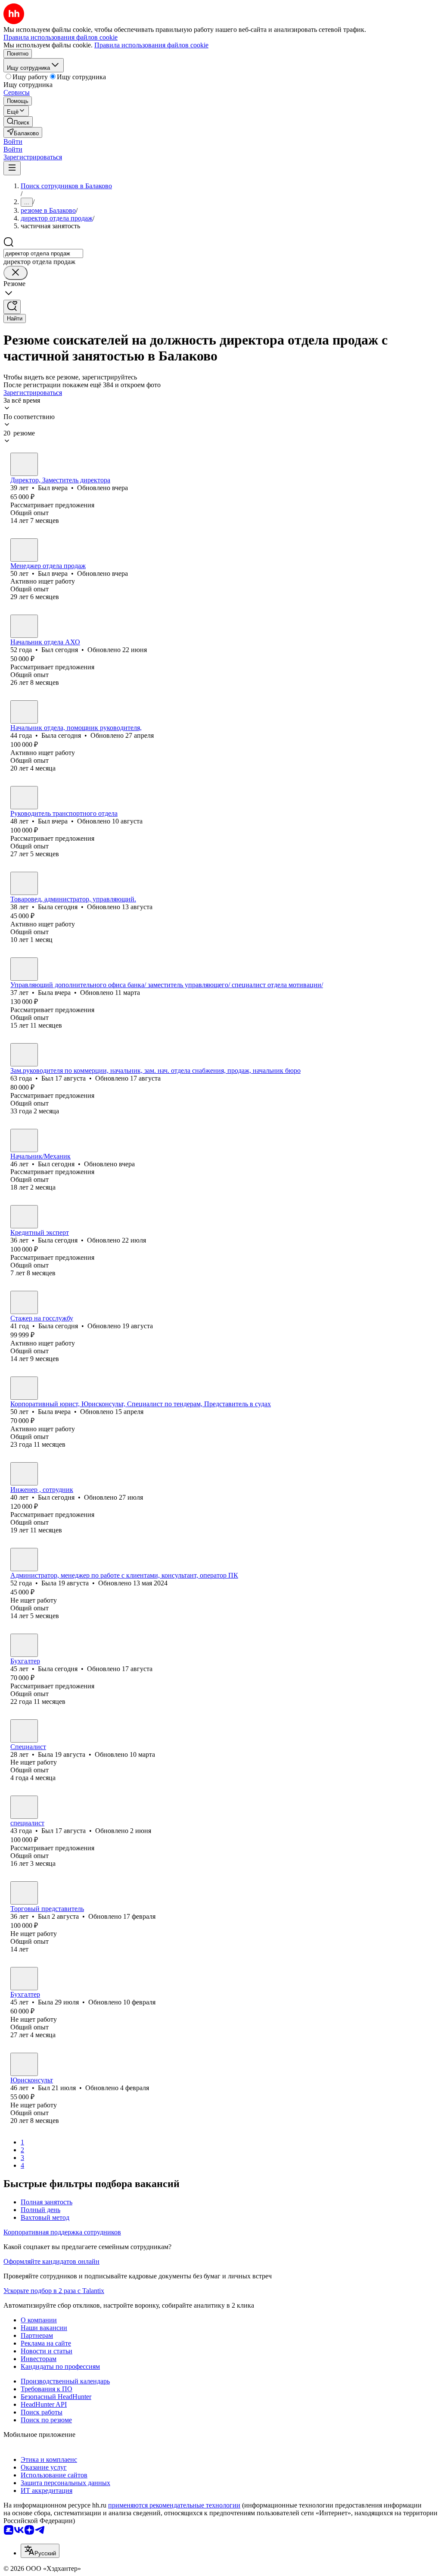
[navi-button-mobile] (12, 168)
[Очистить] (16, 273)
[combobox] (43, 253)
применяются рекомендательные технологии (174, 2505)
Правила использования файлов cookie (151, 45)
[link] (18, 122)
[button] (13, 141)
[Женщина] (24, 712)
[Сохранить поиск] (12, 307)
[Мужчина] (24, 464)
